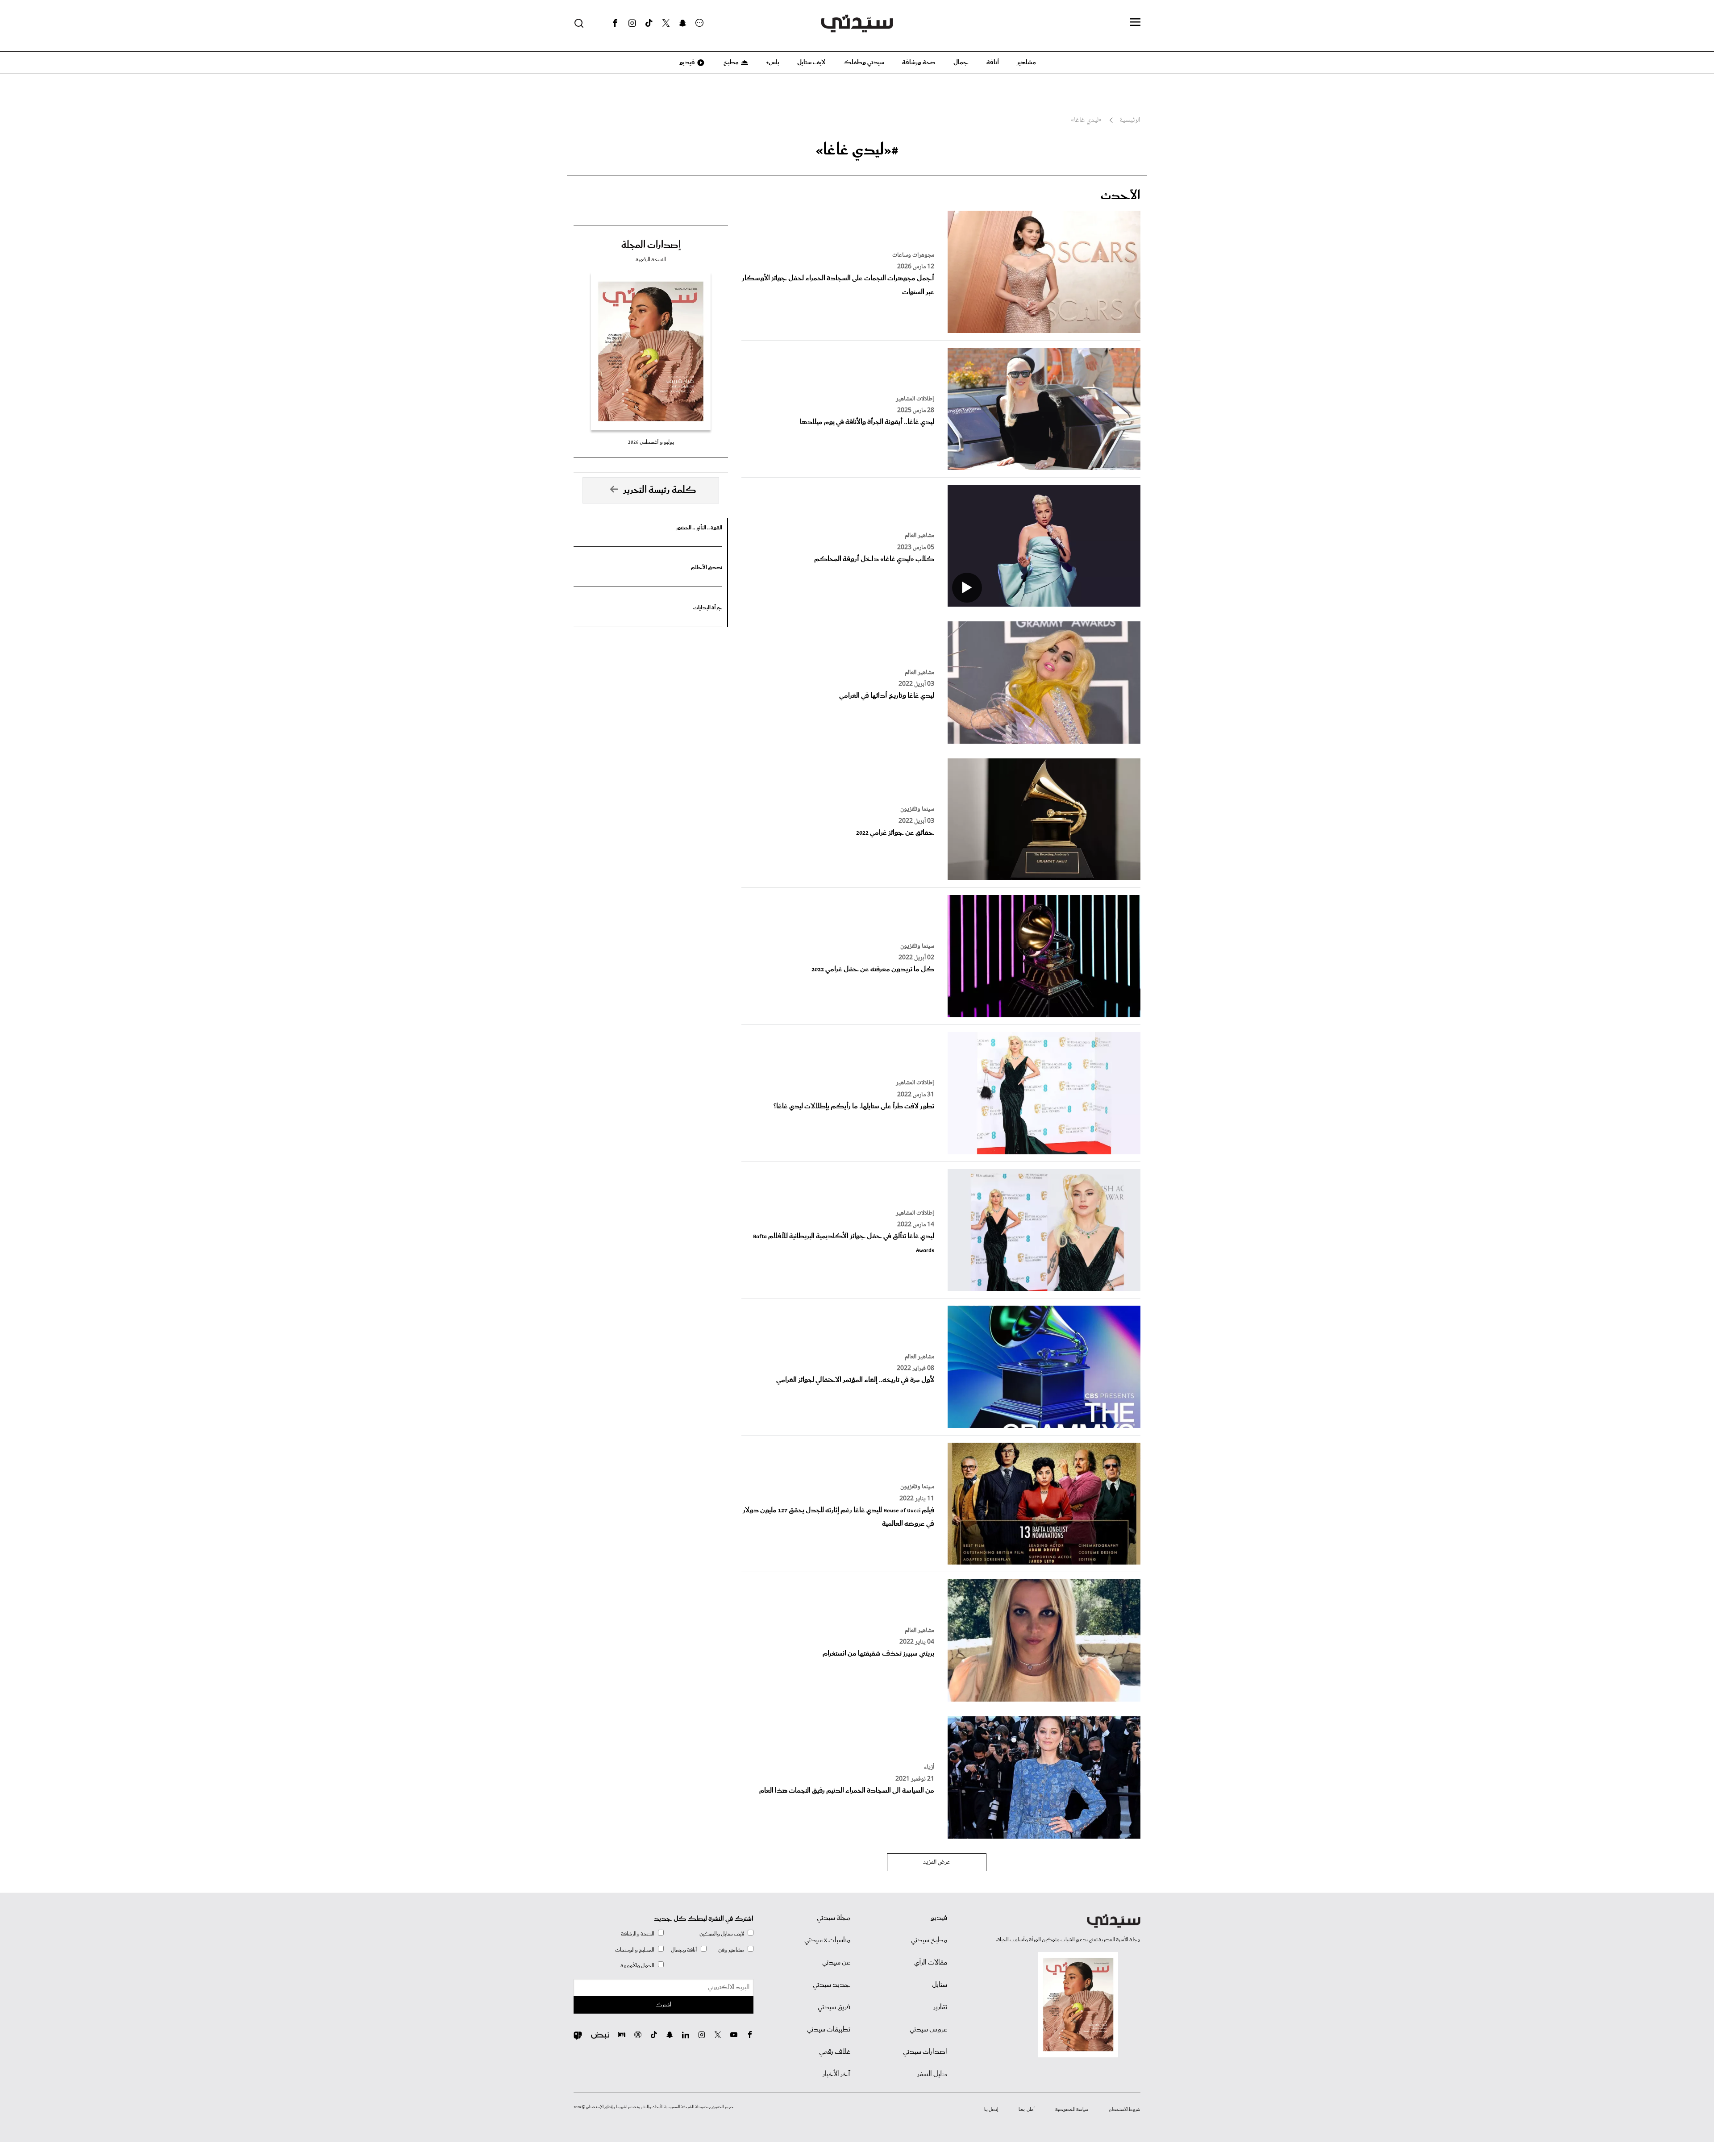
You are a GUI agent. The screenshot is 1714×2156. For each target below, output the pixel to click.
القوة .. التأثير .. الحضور (699, 528)
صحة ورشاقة (919, 62)
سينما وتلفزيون (917, 809)
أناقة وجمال (684, 1950)
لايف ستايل (811, 62)
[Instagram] (632, 23)
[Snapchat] (683, 23)
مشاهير (1026, 62)
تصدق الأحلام (707, 568)
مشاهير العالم (919, 536)
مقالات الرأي (931, 1963)
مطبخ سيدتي (929, 1940)
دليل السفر (932, 2074)
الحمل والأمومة (637, 1966)
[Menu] (1135, 23)
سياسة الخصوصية (1072, 2110)
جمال (961, 62)
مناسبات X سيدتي (827, 1940)
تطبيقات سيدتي (829, 2030)
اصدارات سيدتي (925, 2052)
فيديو (686, 62)
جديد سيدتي (832, 1985)
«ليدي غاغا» (1086, 121)
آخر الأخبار (836, 2074)
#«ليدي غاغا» (857, 150)
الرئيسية (1130, 121)
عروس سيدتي (928, 2030)
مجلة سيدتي (834, 1918)
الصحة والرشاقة (638, 1934)
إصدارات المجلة (651, 245)
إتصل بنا (991, 2110)
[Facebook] (615, 23)
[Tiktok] (649, 23)
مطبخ (730, 62)
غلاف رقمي (835, 2052)
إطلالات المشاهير (915, 399)
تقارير (940, 2007)
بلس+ (773, 62)
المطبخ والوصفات (635, 1950)
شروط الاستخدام (1125, 2110)
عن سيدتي (836, 1963)
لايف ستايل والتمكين (722, 1934)
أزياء (929, 1767)
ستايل (940, 1985)
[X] (666, 23)
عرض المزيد (937, 1862)
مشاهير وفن (731, 1950)
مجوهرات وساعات (913, 255)
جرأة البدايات (708, 608)
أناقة (993, 62)
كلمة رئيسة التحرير (660, 490)
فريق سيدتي (834, 2007)
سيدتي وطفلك (864, 62)
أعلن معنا (1027, 2110)
